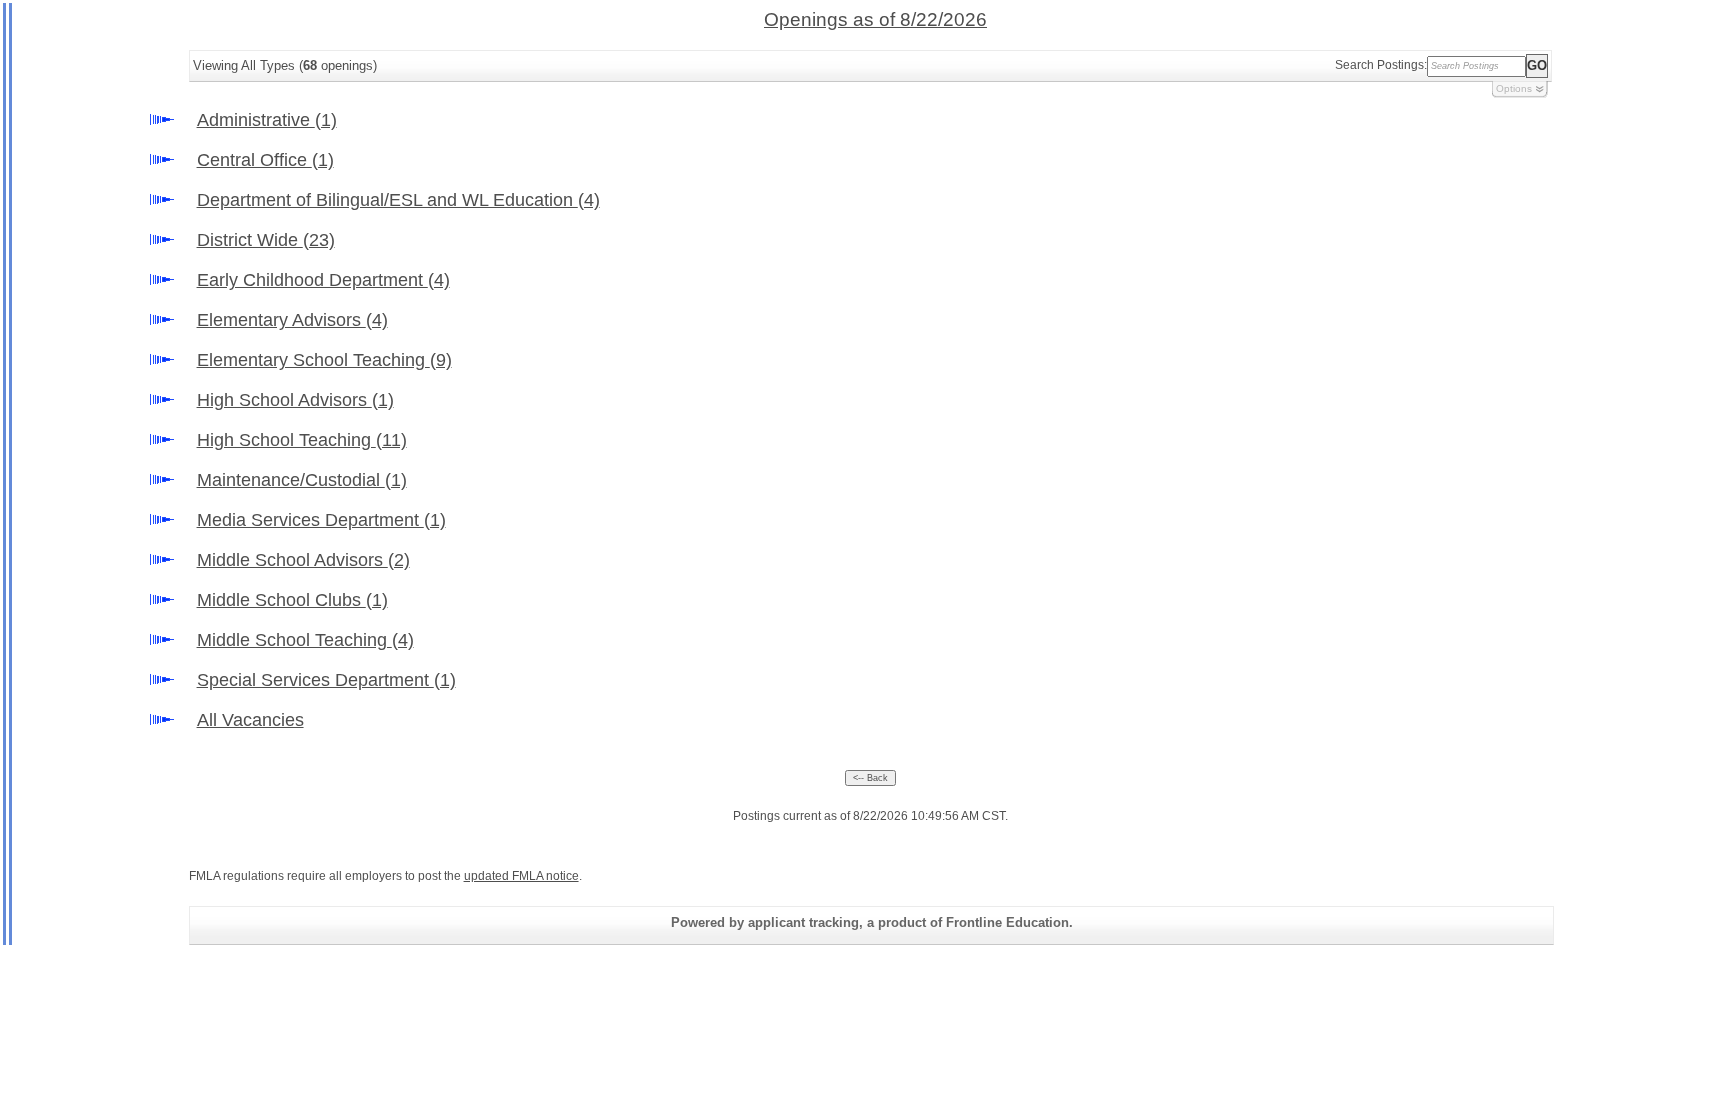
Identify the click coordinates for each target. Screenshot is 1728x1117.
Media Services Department (321, 520)
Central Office (265, 160)
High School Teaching (302, 440)
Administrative (267, 120)
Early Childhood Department (323, 280)
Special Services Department (326, 680)
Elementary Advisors (292, 320)
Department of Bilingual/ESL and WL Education (398, 200)
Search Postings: (1381, 65)
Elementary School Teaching (324, 360)
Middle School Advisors (303, 560)
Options (1514, 88)
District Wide (266, 240)
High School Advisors (295, 400)
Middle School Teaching (305, 640)
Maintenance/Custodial (302, 480)
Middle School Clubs (292, 600)
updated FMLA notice (521, 876)
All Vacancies (250, 720)
